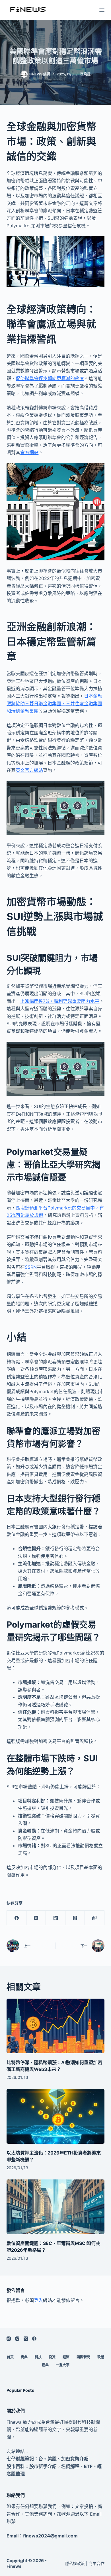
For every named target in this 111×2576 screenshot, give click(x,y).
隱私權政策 (75, 2563)
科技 (38, 2357)
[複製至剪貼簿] (94, 1918)
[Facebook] (17, 1918)
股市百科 (16, 2466)
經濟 (66, 2357)
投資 (52, 2357)
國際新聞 (83, 2357)
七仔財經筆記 (20, 2459)
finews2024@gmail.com (50, 2536)
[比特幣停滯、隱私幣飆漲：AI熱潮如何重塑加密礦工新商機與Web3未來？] (55, 2026)
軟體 (101, 2357)
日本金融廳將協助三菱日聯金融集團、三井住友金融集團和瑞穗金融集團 (54, 703)
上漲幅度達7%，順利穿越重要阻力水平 (60, 1001)
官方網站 (29, 452)
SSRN (31, 1267)
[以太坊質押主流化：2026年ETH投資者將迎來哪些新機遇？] (55, 2116)
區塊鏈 (85, 74)
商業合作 (96, 2563)
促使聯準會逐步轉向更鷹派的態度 (50, 378)
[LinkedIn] (55, 1918)
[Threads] (75, 1918)
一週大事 (63, 2365)
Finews (14, 2566)
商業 (24, 2357)
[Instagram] (17, 2339)
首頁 (10, 2357)
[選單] (102, 10)
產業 (45, 2365)
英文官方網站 (29, 770)
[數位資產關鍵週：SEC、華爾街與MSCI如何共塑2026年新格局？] (55, 2207)
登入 (38, 2300)
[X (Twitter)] (36, 1918)
